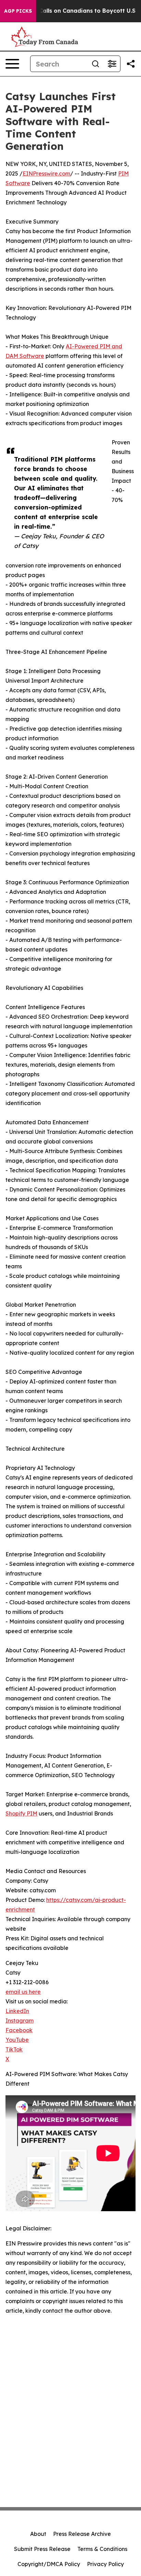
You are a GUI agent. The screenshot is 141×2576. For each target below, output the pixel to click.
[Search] (95, 64)
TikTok (14, 2049)
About (38, 2534)
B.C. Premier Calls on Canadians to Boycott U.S (69, 11)
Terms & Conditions (102, 2549)
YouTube (17, 2040)
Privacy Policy (105, 2564)
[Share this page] (131, 64)
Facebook (19, 2030)
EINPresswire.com (46, 173)
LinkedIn (17, 2011)
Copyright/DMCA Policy (49, 2564)
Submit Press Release (42, 2549)
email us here (23, 1992)
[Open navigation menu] (12, 64)
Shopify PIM (21, 1813)
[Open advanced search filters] (112, 64)
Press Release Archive (82, 2534)
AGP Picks (18, 11)
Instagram (20, 2021)
